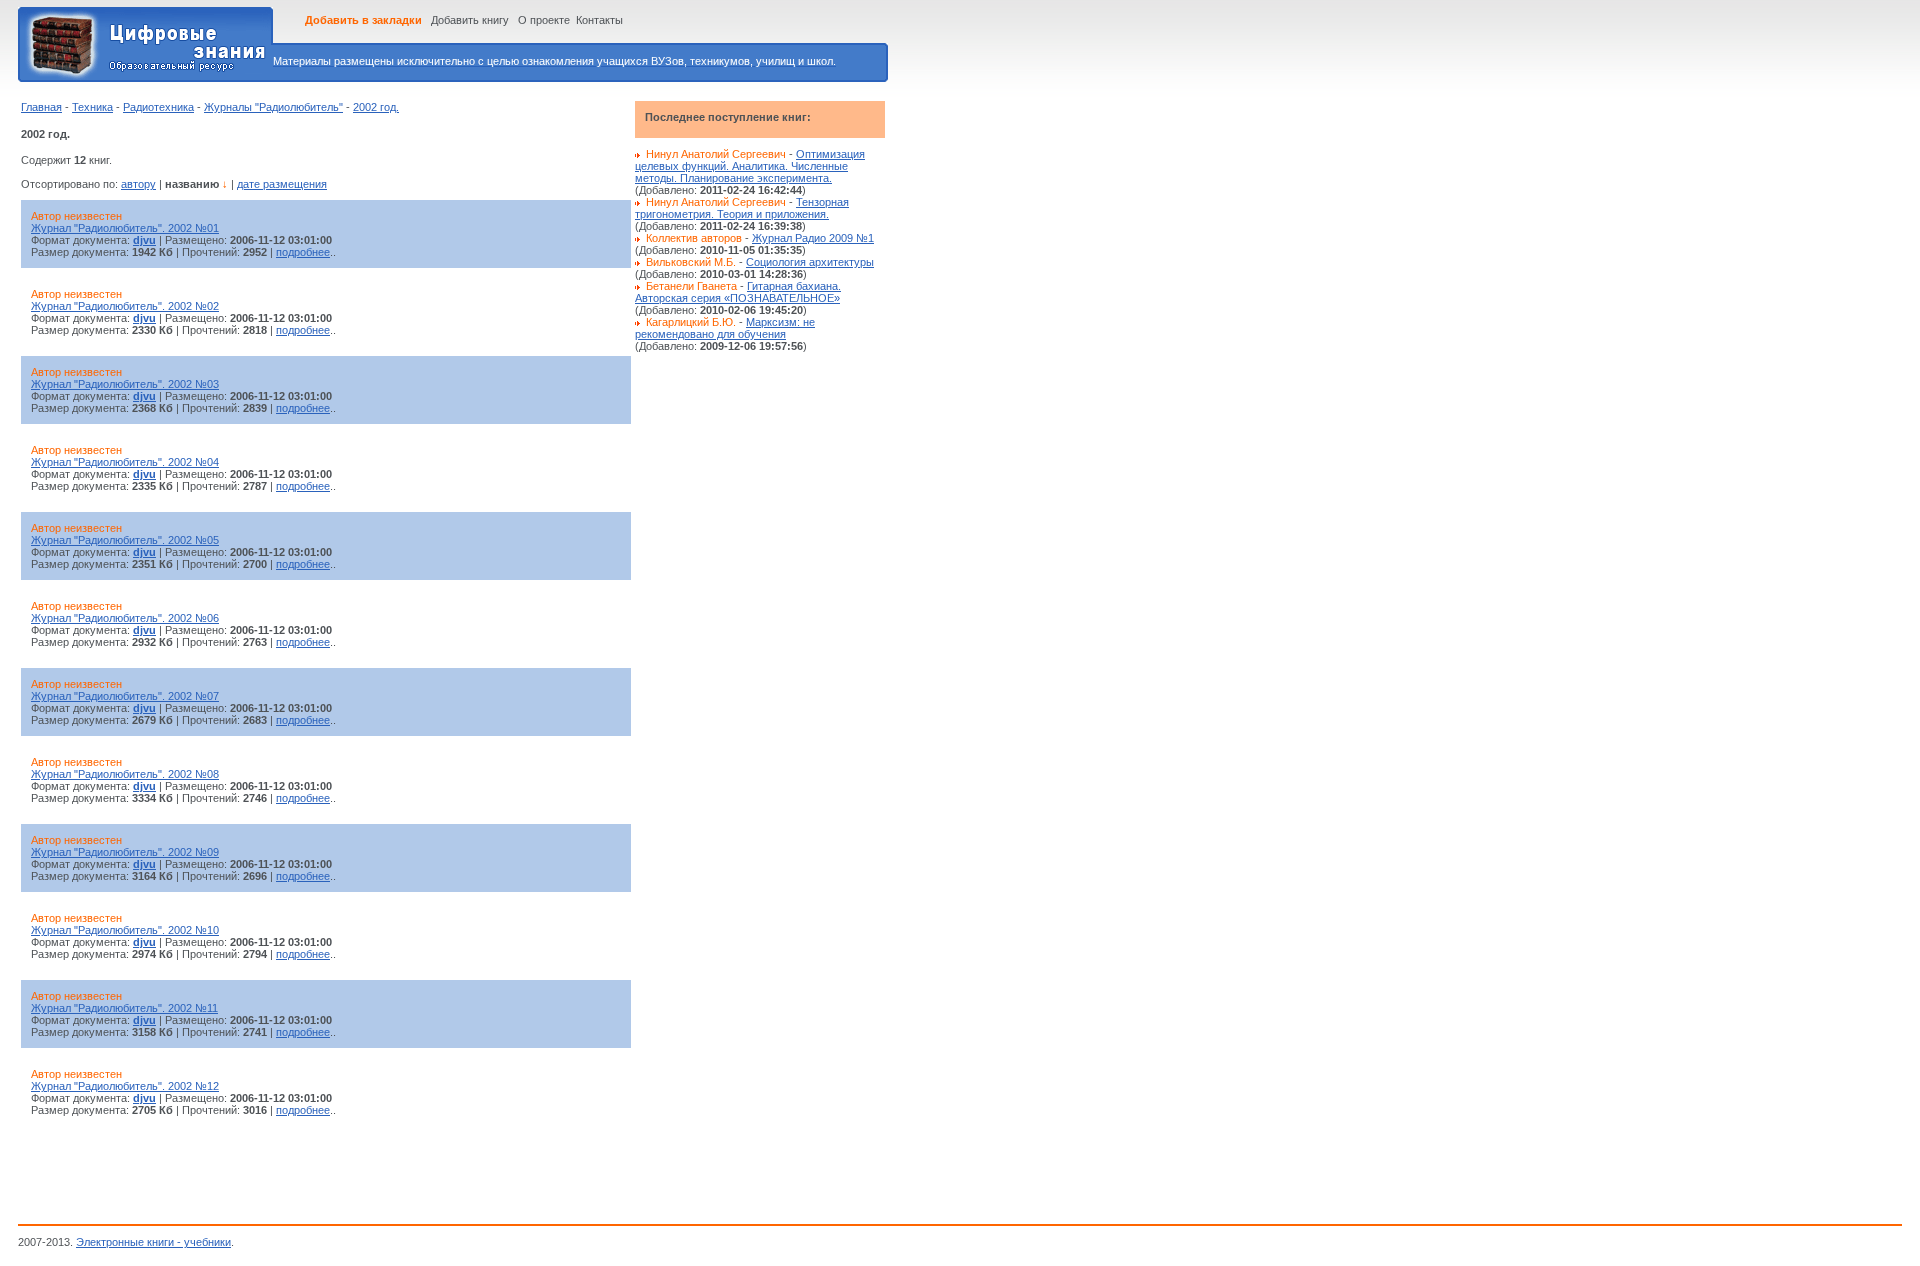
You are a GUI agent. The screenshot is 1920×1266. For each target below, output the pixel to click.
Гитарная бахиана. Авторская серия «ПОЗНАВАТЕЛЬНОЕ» (738, 292)
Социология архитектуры (810, 262)
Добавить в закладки (363, 20)
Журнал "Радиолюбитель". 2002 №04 (125, 462)
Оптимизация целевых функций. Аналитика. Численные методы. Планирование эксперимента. (750, 166)
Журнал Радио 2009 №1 (813, 238)
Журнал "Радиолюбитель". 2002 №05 (125, 540)
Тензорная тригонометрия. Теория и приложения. (742, 208)
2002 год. (376, 107)
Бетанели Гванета (691, 286)
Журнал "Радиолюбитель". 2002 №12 (125, 1086)
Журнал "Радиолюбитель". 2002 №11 (124, 1008)
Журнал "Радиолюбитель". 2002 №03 (125, 384)
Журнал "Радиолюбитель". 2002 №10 (125, 930)
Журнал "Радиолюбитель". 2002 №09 (125, 852)
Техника (92, 107)
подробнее (303, 252)
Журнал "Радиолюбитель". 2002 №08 (125, 774)
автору (138, 184)
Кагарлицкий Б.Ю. (691, 322)
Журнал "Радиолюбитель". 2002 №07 (125, 696)
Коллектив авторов (694, 238)
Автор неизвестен (76, 216)
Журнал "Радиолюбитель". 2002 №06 (125, 618)
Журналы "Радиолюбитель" (273, 107)
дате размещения (282, 184)
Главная (41, 107)
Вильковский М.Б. (691, 262)
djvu (144, 240)
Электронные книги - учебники (153, 1242)
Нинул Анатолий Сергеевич (716, 154)
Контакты (599, 20)
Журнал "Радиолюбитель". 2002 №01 (125, 228)
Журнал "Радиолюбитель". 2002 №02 (125, 306)
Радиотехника (158, 107)
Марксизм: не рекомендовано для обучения (725, 328)
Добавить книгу (470, 20)
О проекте (544, 20)
